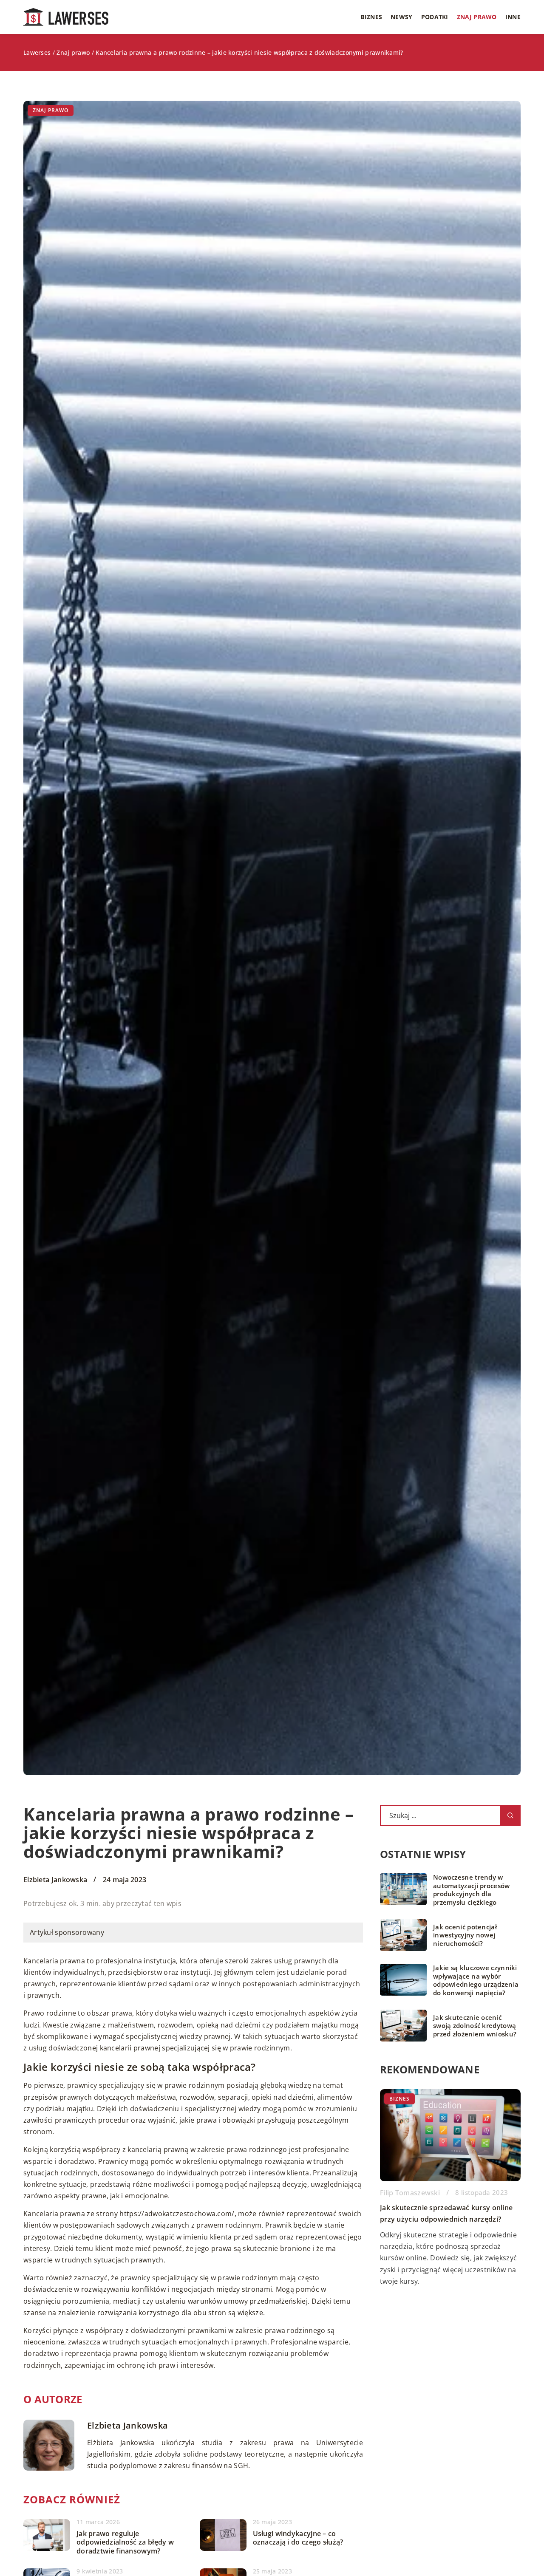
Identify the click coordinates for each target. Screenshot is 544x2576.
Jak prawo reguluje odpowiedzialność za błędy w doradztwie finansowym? (125, 2542)
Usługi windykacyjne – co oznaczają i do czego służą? (298, 2538)
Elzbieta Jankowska (55, 1880)
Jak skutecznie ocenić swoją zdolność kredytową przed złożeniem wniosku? (475, 2026)
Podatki (435, 17)
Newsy (402, 17)
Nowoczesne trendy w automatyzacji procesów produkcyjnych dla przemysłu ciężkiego (472, 1890)
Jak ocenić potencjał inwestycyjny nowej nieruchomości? (465, 1935)
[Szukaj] (510, 1815)
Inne (513, 17)
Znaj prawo (477, 17)
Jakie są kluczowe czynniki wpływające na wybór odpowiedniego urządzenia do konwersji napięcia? (476, 1980)
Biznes (371, 17)
